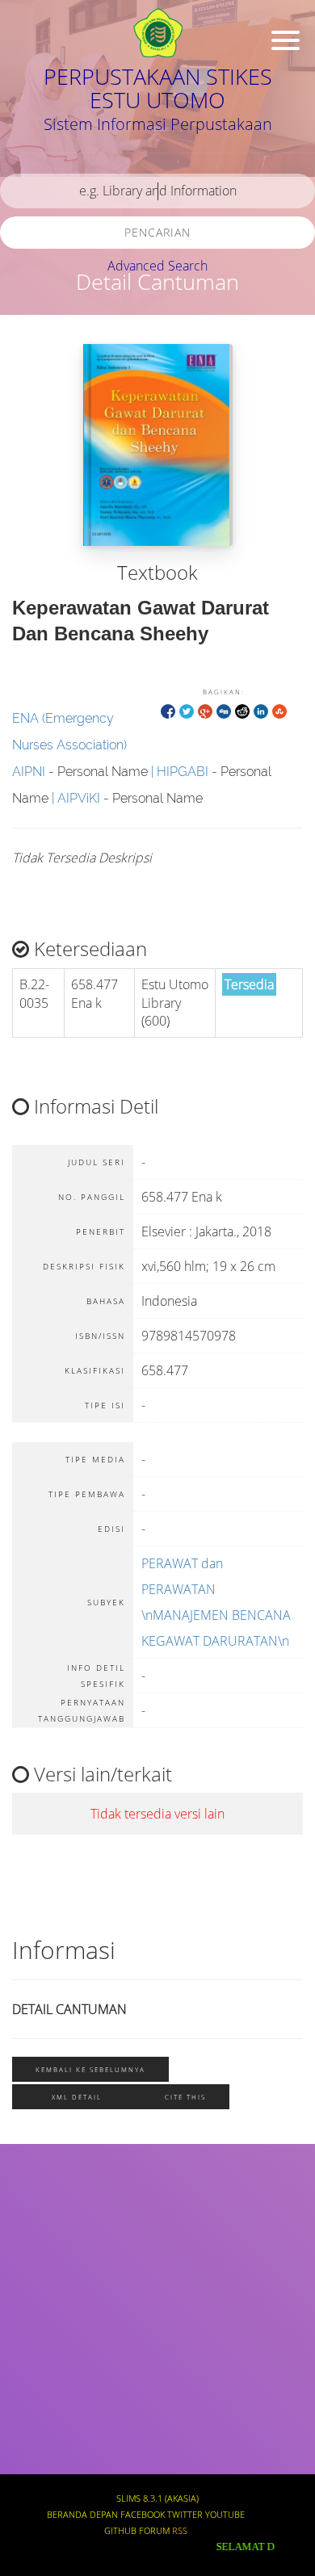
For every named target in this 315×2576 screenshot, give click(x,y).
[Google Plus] (205, 710)
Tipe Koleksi (49, 2390)
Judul (31, 2200)
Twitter (185, 2515)
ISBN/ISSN (44, 2343)
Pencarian (157, 232)
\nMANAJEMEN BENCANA (216, 1615)
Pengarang (44, 2248)
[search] (157, 191)
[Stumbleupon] (279, 710)
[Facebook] (168, 710)
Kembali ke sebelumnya (90, 2069)
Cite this (185, 2097)
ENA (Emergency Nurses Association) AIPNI (69, 745)
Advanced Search (157, 266)
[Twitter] (187, 710)
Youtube (225, 2515)
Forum (154, 2531)
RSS (180, 2531)
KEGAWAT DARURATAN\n (215, 1641)
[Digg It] (224, 710)
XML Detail (77, 2097)
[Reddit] (242, 710)
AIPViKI (79, 798)
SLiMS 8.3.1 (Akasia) (157, 2498)
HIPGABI (183, 772)
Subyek (36, 2295)
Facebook (143, 2515)
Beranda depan (82, 2515)
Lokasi (34, 2438)
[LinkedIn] (261, 710)
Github (120, 2531)
